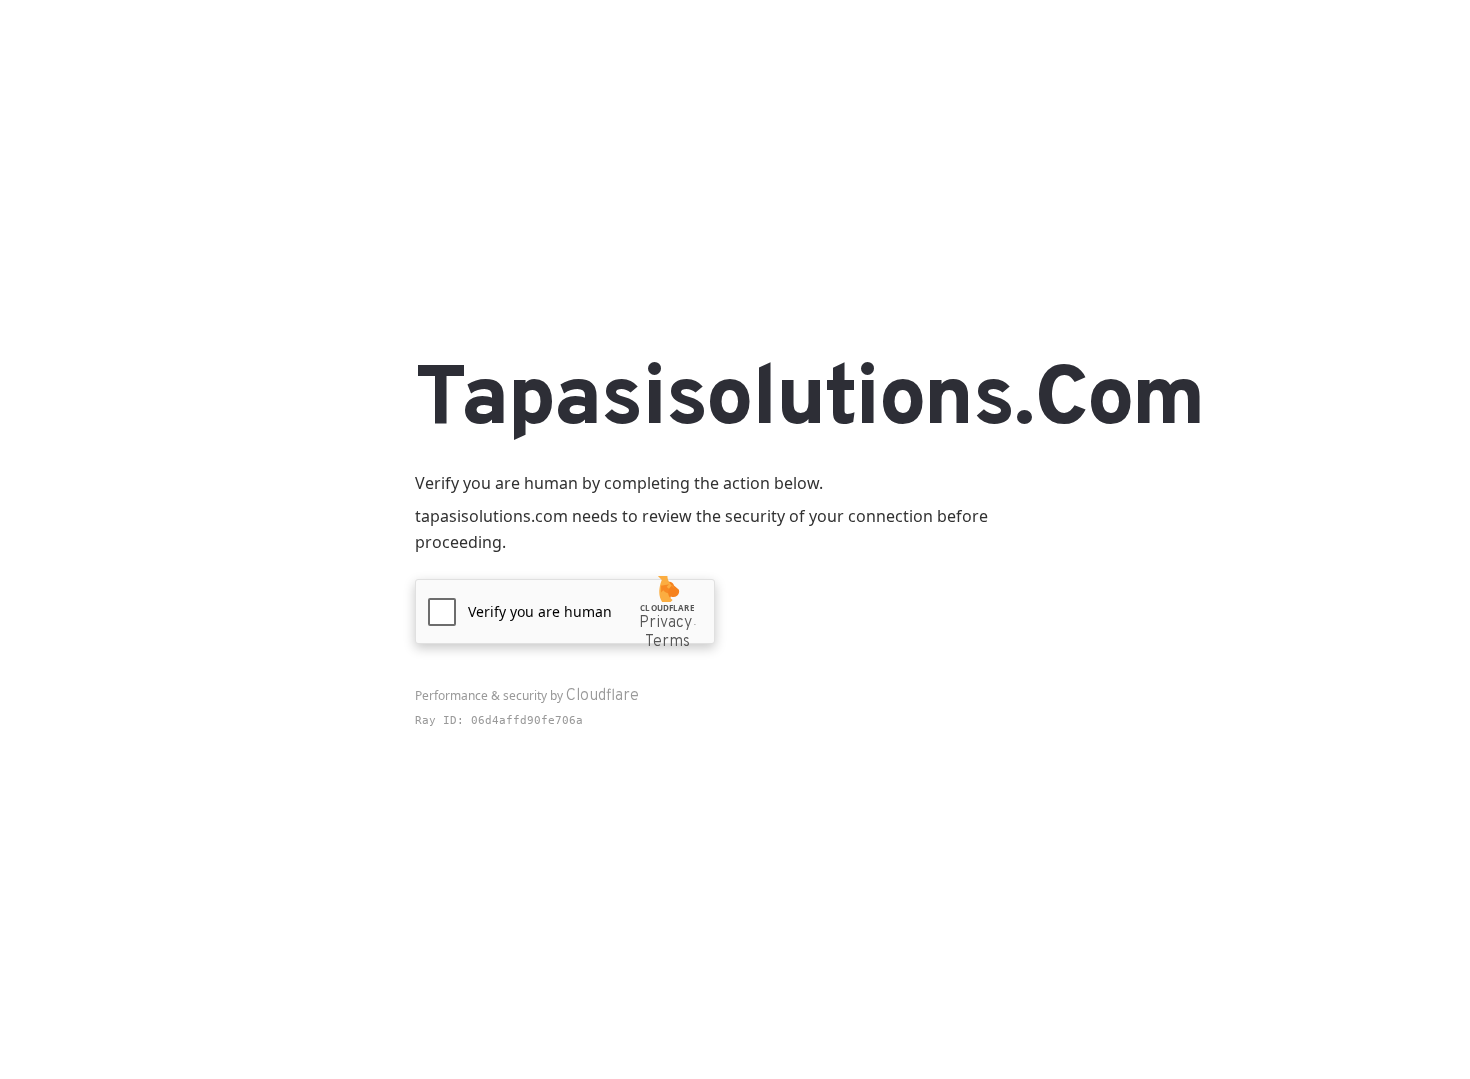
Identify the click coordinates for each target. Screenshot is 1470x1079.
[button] (565, 611)
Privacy (665, 623)
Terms (667, 642)
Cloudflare (602, 696)
